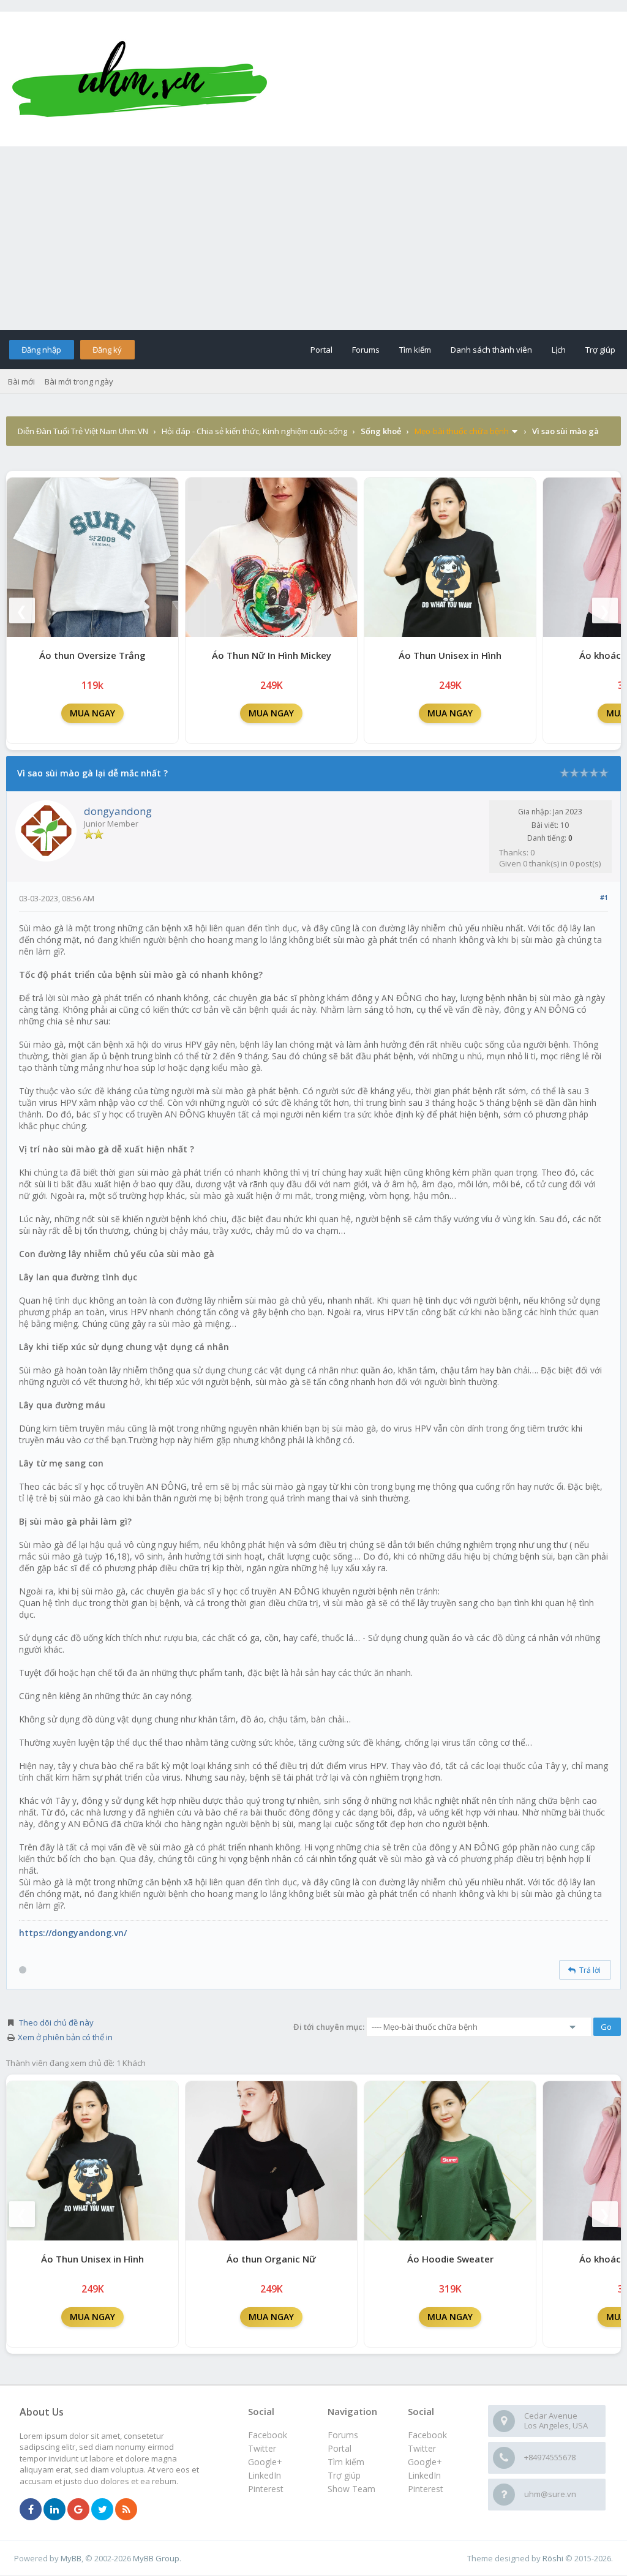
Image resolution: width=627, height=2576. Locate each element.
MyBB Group (156, 2558)
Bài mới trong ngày (79, 381)
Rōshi (553, 2558)
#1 (604, 897)
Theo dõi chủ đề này (56, 2022)
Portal (321, 350)
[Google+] (78, 2510)
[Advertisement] (313, 238)
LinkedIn (424, 2475)
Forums (366, 350)
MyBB (71, 2558)
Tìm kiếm (415, 350)
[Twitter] (102, 2510)
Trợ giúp (600, 350)
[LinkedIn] (54, 2510)
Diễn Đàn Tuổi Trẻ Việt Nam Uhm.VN (83, 431)
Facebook (427, 2435)
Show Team (351, 2489)
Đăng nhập (41, 350)
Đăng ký (107, 350)
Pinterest (426, 2489)
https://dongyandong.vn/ (73, 1933)
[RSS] (126, 2510)
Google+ (425, 2462)
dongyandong (118, 811)
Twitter (422, 2448)
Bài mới (21, 381)
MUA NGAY (92, 713)
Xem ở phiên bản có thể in (65, 2037)
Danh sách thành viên (491, 350)
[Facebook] (31, 2510)
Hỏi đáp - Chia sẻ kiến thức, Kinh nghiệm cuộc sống (254, 431)
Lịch (559, 350)
